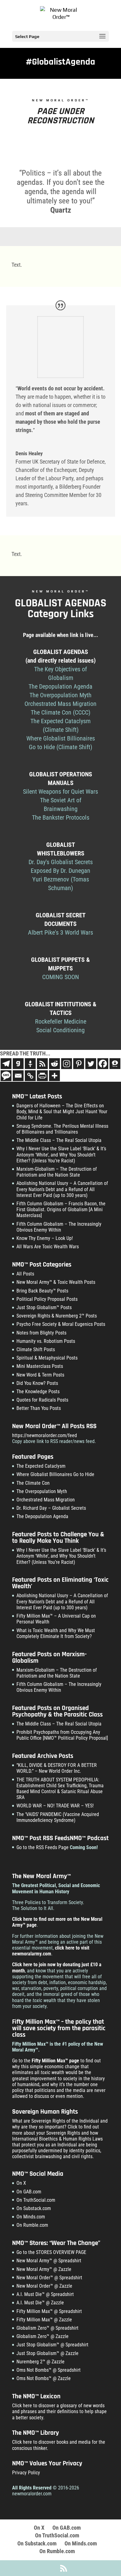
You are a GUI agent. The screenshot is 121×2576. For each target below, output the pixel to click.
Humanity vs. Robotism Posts (46, 1341)
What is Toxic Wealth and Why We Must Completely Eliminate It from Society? (56, 1633)
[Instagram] (67, 1064)
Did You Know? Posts (37, 1383)
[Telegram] (6, 1064)
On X (21, 2183)
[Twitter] (91, 1064)
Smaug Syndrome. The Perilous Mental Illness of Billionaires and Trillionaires (62, 1129)
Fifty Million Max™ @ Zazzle (44, 2320)
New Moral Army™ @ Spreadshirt (49, 2261)
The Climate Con (33, 1483)
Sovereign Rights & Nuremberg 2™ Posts (57, 1316)
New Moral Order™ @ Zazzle (44, 2286)
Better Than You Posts (39, 1408)
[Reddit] (54, 1064)
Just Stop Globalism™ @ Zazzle (47, 2353)
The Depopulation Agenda (42, 1516)
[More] (54, 1076)
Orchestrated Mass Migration (46, 1500)
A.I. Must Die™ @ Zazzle (40, 2303)
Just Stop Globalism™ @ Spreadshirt (52, 2345)
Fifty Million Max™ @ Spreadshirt (49, 2311)
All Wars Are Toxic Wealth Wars (48, 1247)
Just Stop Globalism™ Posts (44, 1307)
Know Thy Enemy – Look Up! (45, 1238)
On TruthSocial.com (36, 2200)
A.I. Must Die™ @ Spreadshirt (45, 2294)
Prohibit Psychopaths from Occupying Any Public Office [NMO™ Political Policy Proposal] (62, 1735)
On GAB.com (29, 2192)
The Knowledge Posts (38, 1392)
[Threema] (115, 1064)
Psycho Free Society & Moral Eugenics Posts (61, 1324)
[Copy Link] (30, 1076)
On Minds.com (31, 2217)
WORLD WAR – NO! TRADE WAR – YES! (55, 1806)
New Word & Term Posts (40, 1375)
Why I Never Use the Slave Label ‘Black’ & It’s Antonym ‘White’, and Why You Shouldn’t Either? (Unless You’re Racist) (61, 1154)
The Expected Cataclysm (41, 1466)
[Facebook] (103, 1064)
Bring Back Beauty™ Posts (42, 1291)
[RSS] (42, 1064)
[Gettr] (30, 1064)
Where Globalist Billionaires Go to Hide (55, 1474)
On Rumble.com (32, 2225)
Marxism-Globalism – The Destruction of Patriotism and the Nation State (57, 1172)
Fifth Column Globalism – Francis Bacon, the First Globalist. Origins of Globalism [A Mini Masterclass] (61, 1209)
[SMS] (6, 1076)
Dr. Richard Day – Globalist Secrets (51, 1508)
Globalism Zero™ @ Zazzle (43, 2336)
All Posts (25, 1274)
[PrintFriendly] (42, 1076)
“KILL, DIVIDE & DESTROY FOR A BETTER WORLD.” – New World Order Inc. (57, 1768)
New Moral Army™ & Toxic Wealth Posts (56, 1282)
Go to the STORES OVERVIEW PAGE (51, 2252)
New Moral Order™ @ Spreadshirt (49, 2278)
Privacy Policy (26, 2473)
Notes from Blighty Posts (41, 1333)
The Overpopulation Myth (42, 1491)
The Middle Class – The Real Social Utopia (59, 1140)
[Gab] (18, 1064)
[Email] (18, 1076)
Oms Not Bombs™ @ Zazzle (44, 2378)
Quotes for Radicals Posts (42, 1400)
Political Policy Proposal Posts (47, 1299)
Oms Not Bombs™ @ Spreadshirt (49, 2370)
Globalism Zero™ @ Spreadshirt (47, 2328)
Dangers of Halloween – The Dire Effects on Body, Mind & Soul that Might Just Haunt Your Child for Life (62, 1112)
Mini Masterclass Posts (40, 1366)
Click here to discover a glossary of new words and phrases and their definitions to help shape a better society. (59, 2411)
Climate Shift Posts (36, 1350)
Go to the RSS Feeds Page (43, 1847)
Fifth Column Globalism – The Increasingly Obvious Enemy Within (59, 1227)
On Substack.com (34, 2208)
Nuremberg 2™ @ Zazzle (40, 2362)
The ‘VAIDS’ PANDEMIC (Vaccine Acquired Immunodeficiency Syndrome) (58, 1817)
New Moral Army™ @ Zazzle (44, 2269)
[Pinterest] (79, 1064)
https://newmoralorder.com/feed (45, 1435)
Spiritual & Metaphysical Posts (47, 1358)
